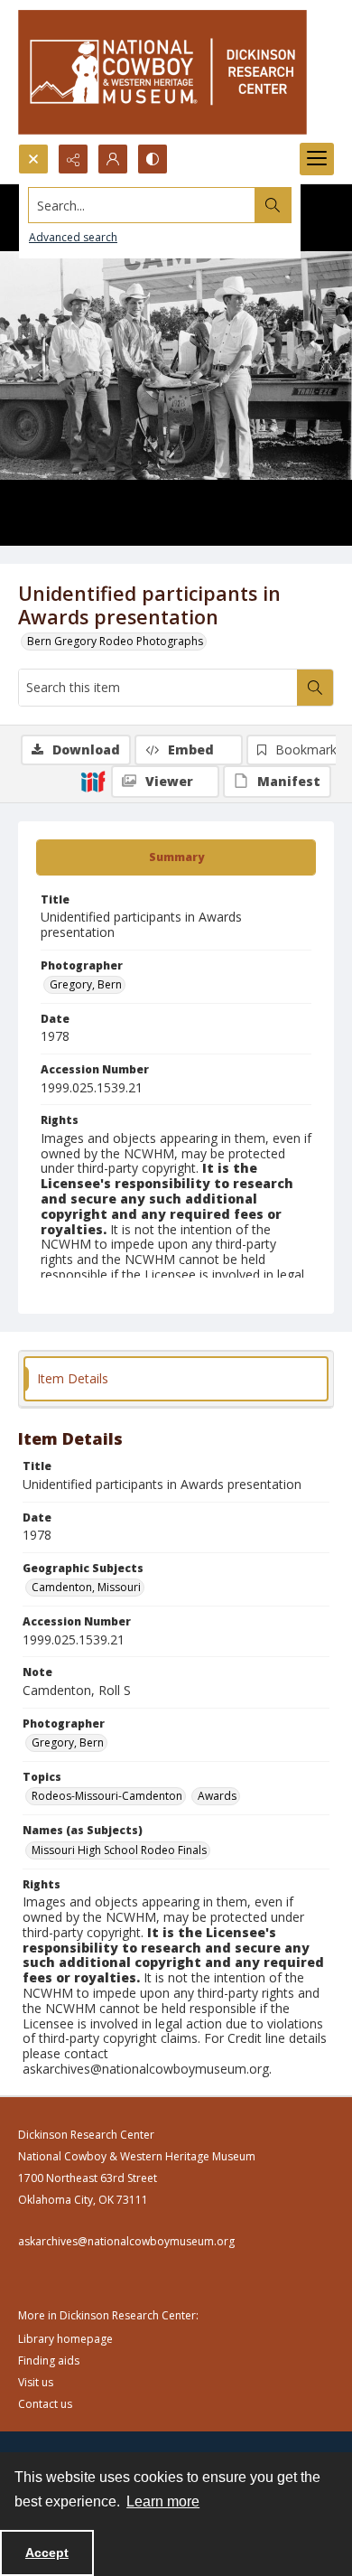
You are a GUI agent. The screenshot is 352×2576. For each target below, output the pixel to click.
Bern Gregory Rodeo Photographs (115, 641)
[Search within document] (315, 688)
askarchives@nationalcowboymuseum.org (126, 2241)
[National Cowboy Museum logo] (162, 72)
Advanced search (73, 237)
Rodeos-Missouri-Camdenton (107, 1796)
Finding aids (49, 2361)
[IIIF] (93, 781)
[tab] (176, 857)
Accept (47, 2553)
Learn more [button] (163, 2501)
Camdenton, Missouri (86, 1587)
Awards (217, 1796)
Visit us (36, 2382)
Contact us (45, 2404)
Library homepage (65, 2339)
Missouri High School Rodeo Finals (119, 1850)
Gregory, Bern (86, 984)
